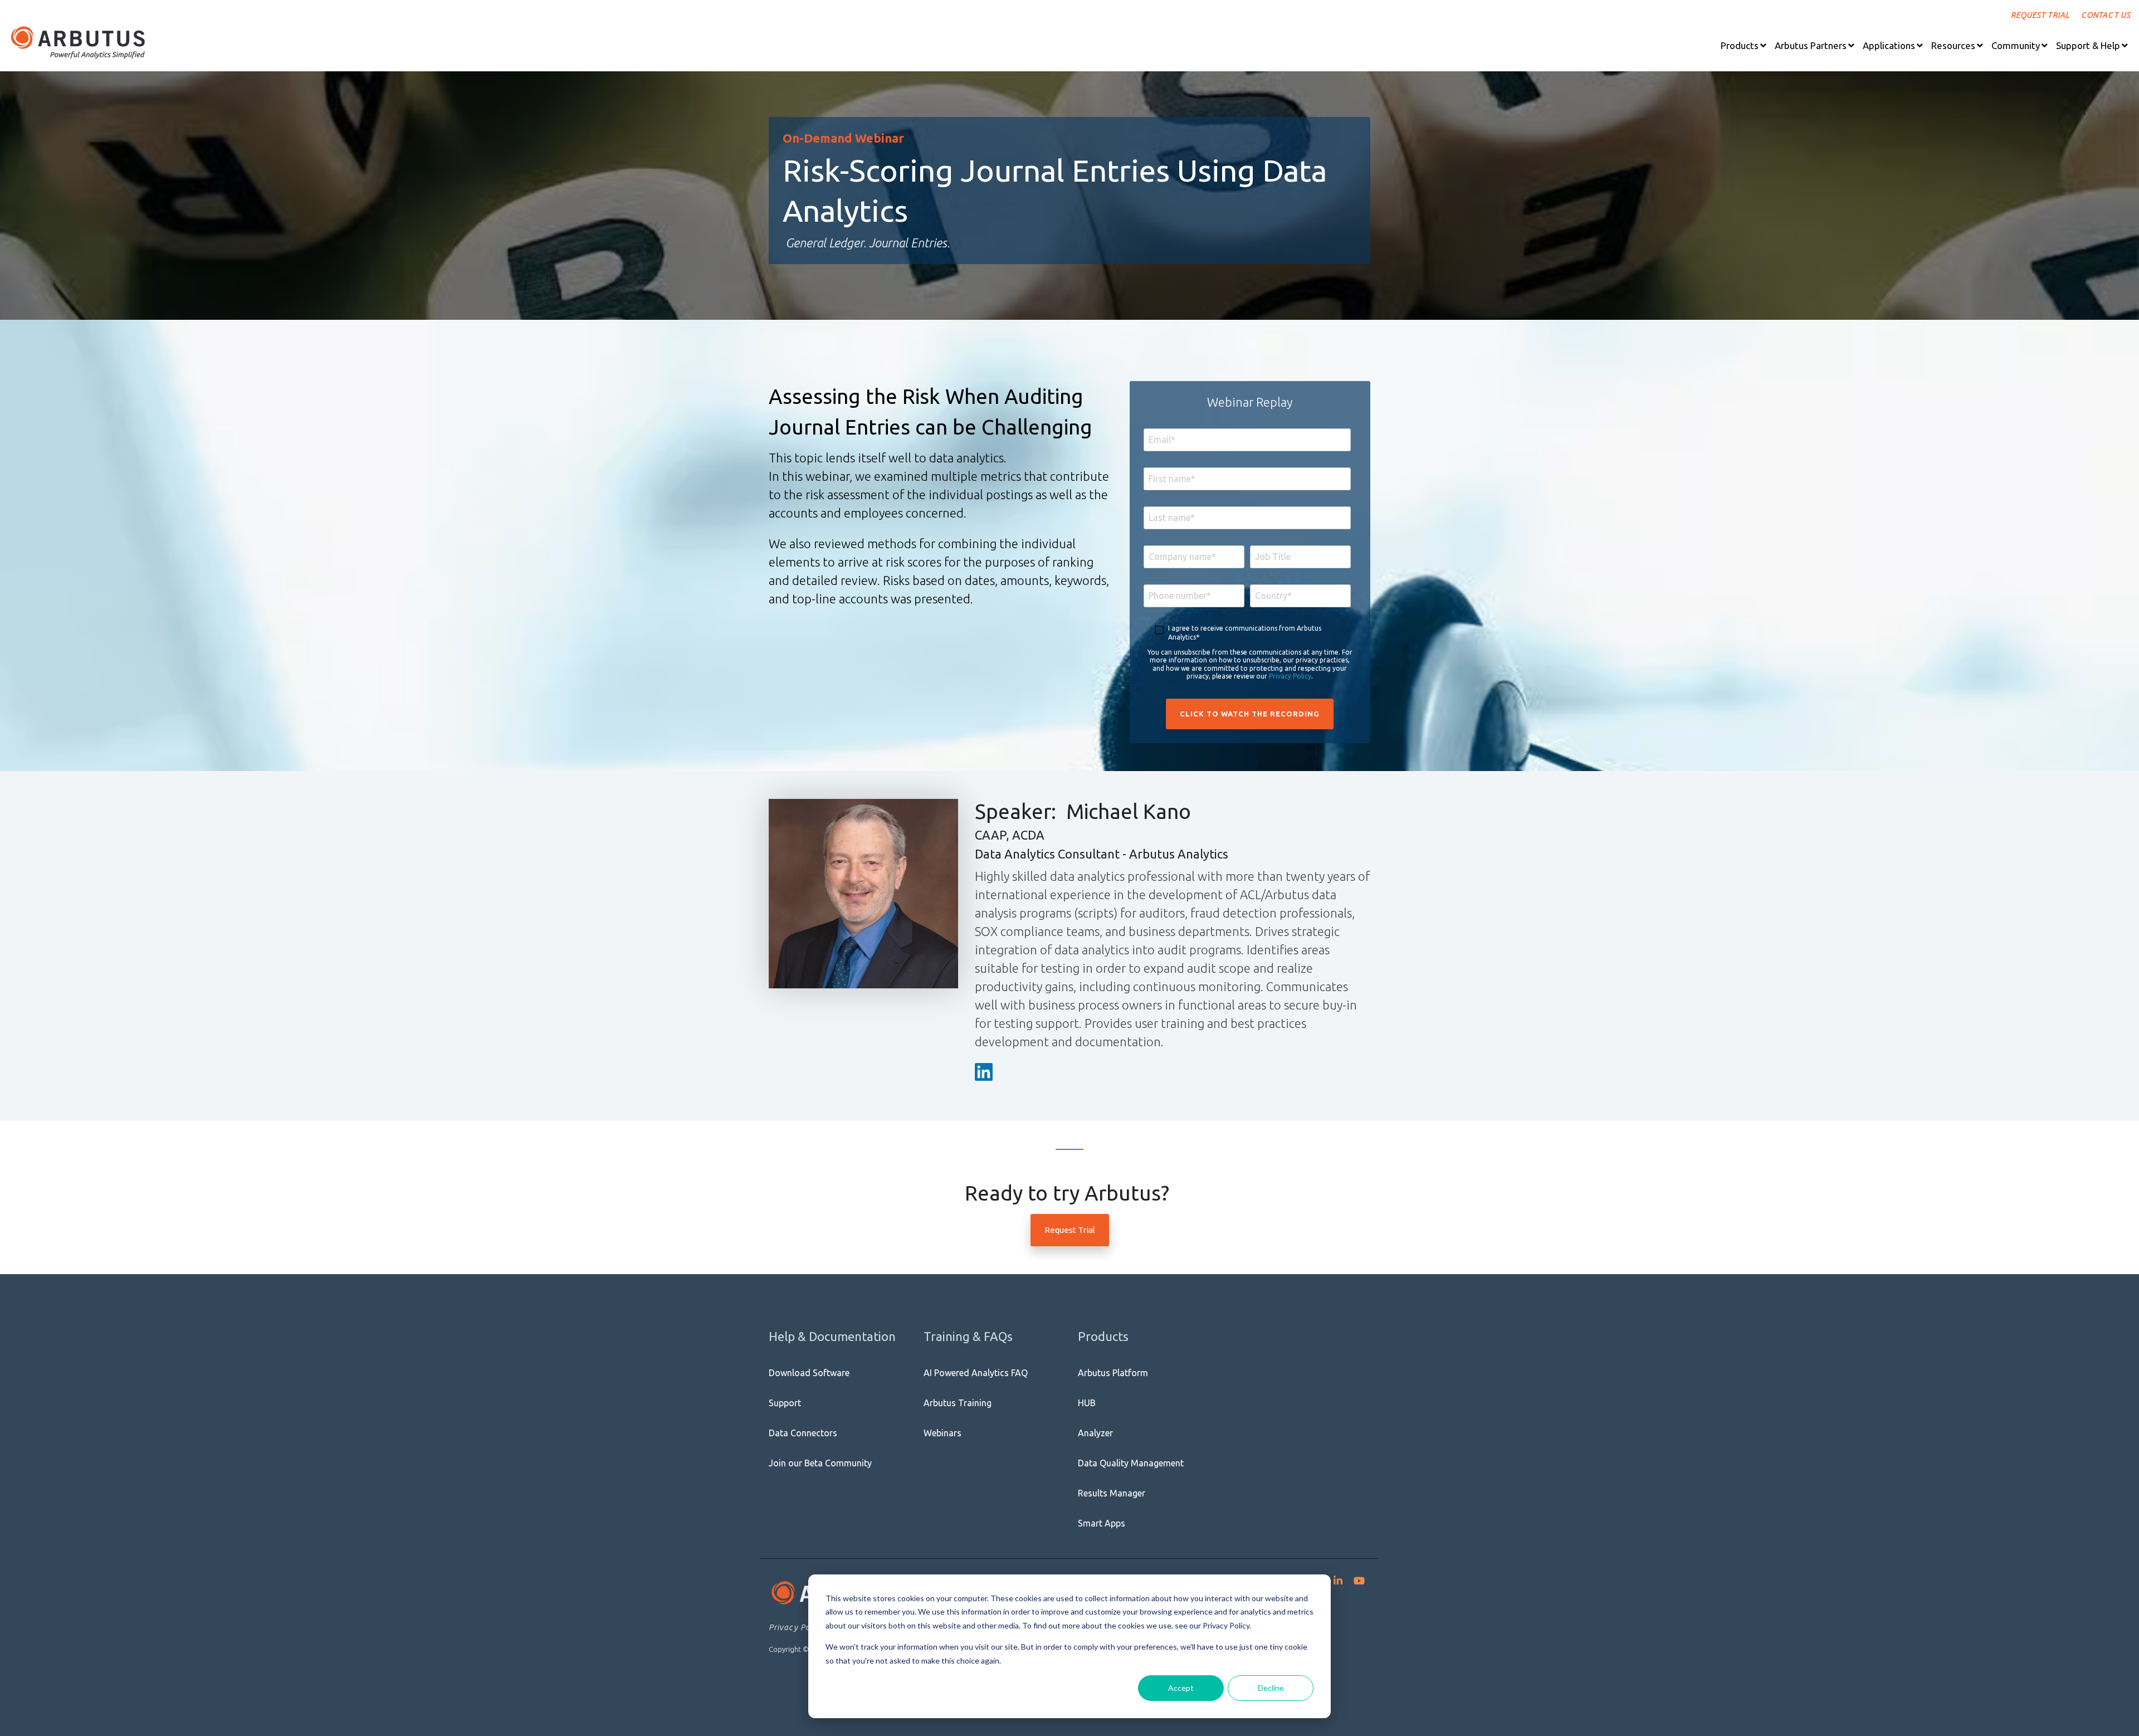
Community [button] (2016, 45)
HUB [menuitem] (1087, 1403)
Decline (1271, 1688)
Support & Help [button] (2088, 45)
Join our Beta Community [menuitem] (820, 1463)
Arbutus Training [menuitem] (958, 1403)
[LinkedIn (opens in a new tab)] (1338, 1578)
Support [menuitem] (785, 1403)
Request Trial (1070, 1230)
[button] (1744, 45)
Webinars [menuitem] (942, 1433)
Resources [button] (1953, 45)
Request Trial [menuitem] (2040, 15)
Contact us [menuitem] (2106, 15)
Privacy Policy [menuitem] (797, 1627)
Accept (1181, 1688)
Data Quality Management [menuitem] (1131, 1463)
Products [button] (1740, 45)
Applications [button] (1889, 45)
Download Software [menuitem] (809, 1373)
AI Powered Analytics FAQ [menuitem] (976, 1373)
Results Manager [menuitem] (1112, 1493)
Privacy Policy (1290, 676)
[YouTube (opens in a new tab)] (1359, 1578)
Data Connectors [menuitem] (803, 1433)
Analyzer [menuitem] (1095, 1433)
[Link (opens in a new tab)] (985, 1073)
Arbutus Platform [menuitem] (1113, 1373)
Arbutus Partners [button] (1811, 45)
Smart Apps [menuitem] (1102, 1523)
